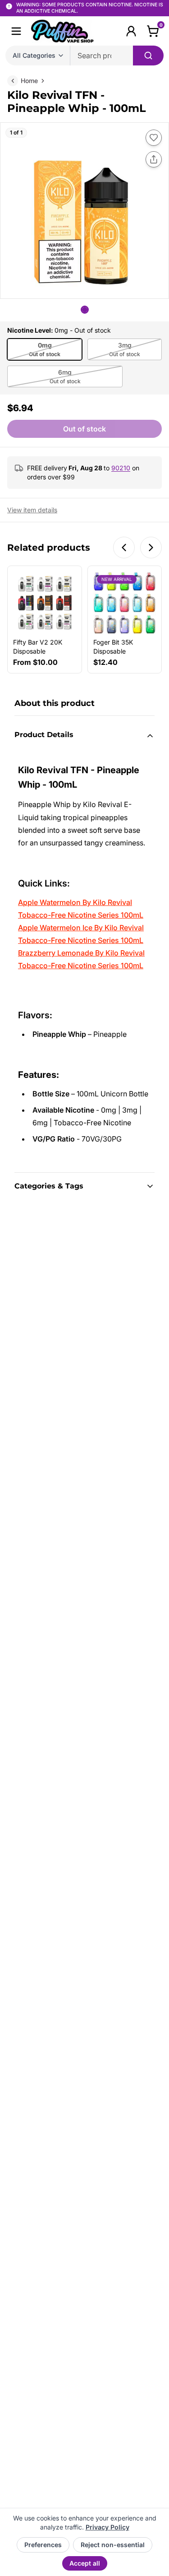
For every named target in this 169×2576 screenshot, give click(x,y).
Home (29, 81)
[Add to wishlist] (154, 138)
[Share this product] (154, 159)
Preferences (43, 2545)
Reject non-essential (113, 2545)
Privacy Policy (107, 2527)
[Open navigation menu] (16, 31)
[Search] (148, 56)
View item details (32, 510)
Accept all (85, 2563)
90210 (121, 468)
